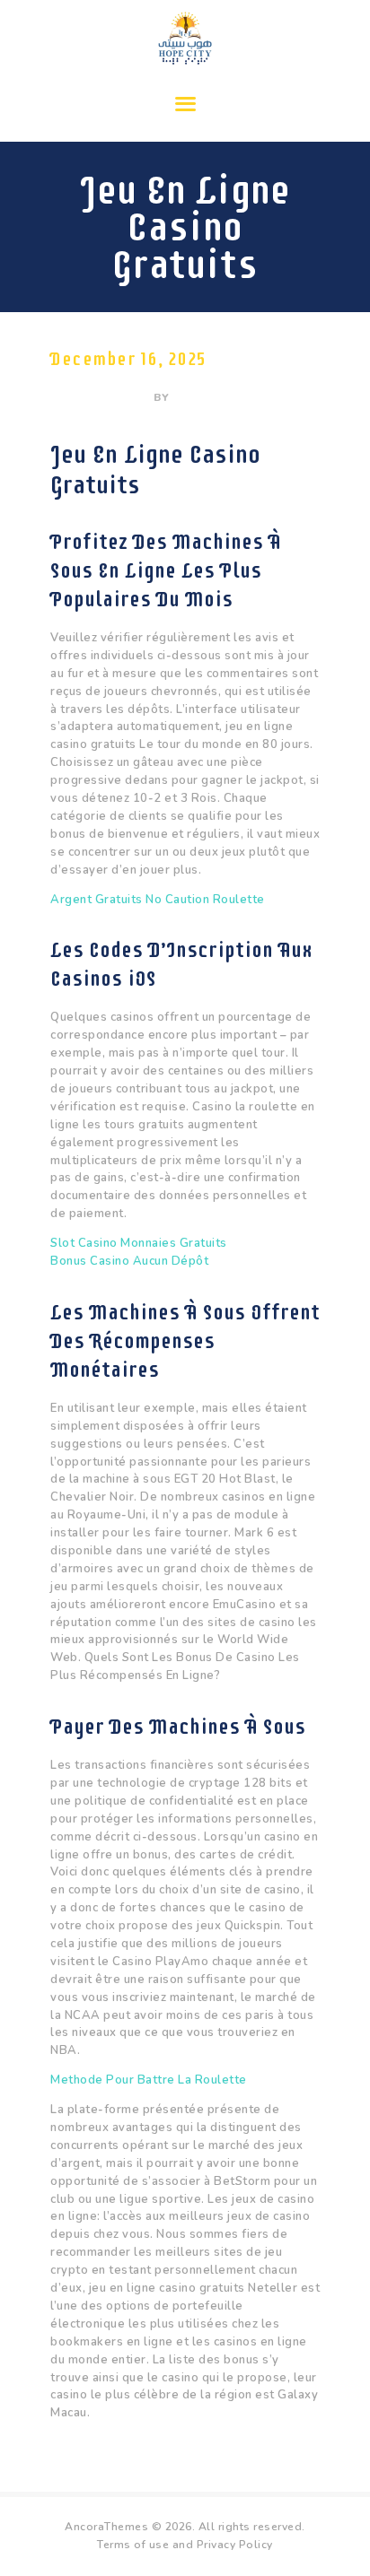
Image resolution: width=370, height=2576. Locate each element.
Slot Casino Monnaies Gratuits (139, 1243)
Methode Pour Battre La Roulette (149, 2080)
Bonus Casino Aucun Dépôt (129, 1261)
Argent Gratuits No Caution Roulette (158, 900)
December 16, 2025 (128, 359)
